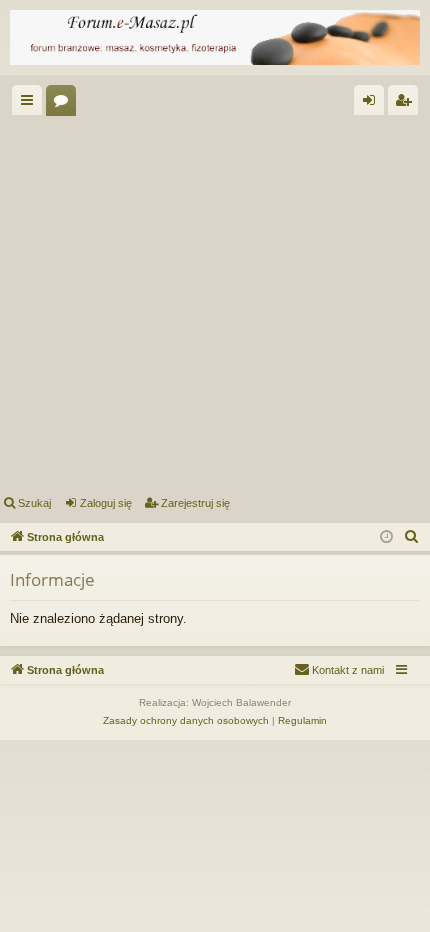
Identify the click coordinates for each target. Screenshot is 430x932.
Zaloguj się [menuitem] (373, 104)
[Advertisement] (215, 302)
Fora (65, 104)
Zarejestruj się (195, 503)
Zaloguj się (106, 503)
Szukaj (34, 503)
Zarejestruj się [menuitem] (407, 104)
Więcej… (31, 104)
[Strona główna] (215, 37)
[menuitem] (412, 537)
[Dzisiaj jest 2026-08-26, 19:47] (386, 537)
